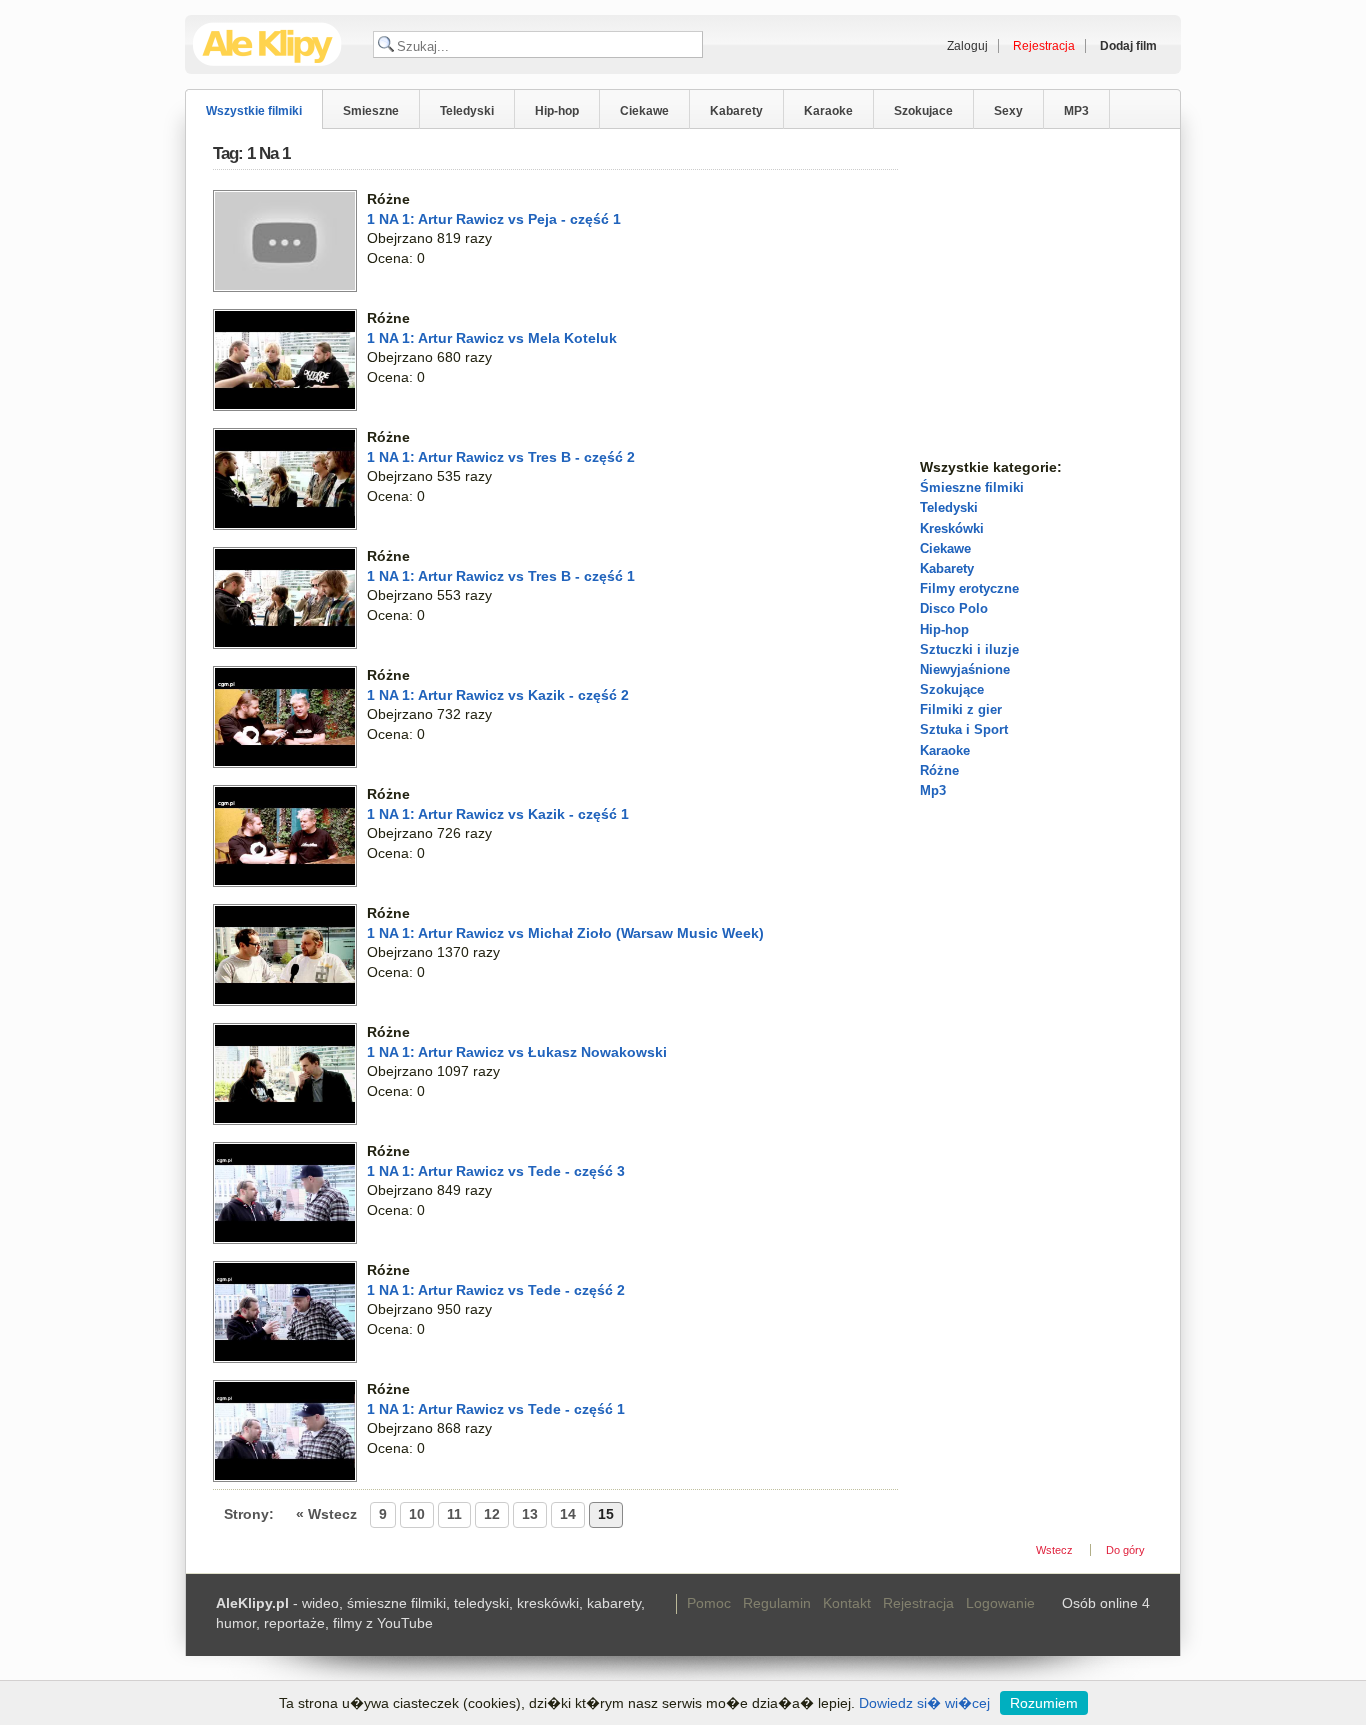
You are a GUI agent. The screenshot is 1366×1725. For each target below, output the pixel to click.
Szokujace (923, 111)
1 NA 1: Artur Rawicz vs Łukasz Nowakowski (517, 1052)
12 (492, 1514)
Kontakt (847, 1603)
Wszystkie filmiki (254, 111)
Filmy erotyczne (969, 588)
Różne (939, 770)
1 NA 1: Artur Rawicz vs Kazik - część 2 (498, 695)
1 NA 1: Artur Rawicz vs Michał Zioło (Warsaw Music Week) (565, 933)
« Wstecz (326, 1514)
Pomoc (709, 1603)
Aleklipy (267, 44)
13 (530, 1514)
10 (417, 1514)
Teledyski (467, 111)
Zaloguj (967, 46)
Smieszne (371, 111)
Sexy (1008, 111)
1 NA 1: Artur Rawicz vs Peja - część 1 (494, 219)
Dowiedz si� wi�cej (924, 1703)
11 (454, 1514)
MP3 (1076, 111)
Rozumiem (1044, 1703)
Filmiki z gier (961, 709)
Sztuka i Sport (964, 729)
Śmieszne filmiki (972, 487)
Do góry (1125, 1550)
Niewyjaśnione (965, 669)
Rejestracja (918, 1603)
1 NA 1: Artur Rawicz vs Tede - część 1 (496, 1409)
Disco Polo (954, 608)
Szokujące (952, 689)
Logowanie (1000, 1603)
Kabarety (736, 111)
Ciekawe (644, 111)
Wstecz (1054, 1550)
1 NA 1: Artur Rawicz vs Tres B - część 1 (501, 576)
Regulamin (777, 1603)
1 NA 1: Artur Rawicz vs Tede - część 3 (496, 1171)
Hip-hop (557, 111)
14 (568, 1514)
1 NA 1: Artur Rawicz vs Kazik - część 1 (498, 814)
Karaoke (828, 111)
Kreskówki (952, 528)
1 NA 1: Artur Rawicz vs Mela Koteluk (492, 338)
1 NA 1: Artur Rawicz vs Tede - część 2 (496, 1290)
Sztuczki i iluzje (969, 649)
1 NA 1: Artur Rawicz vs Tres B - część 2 (501, 457)
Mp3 (933, 790)
